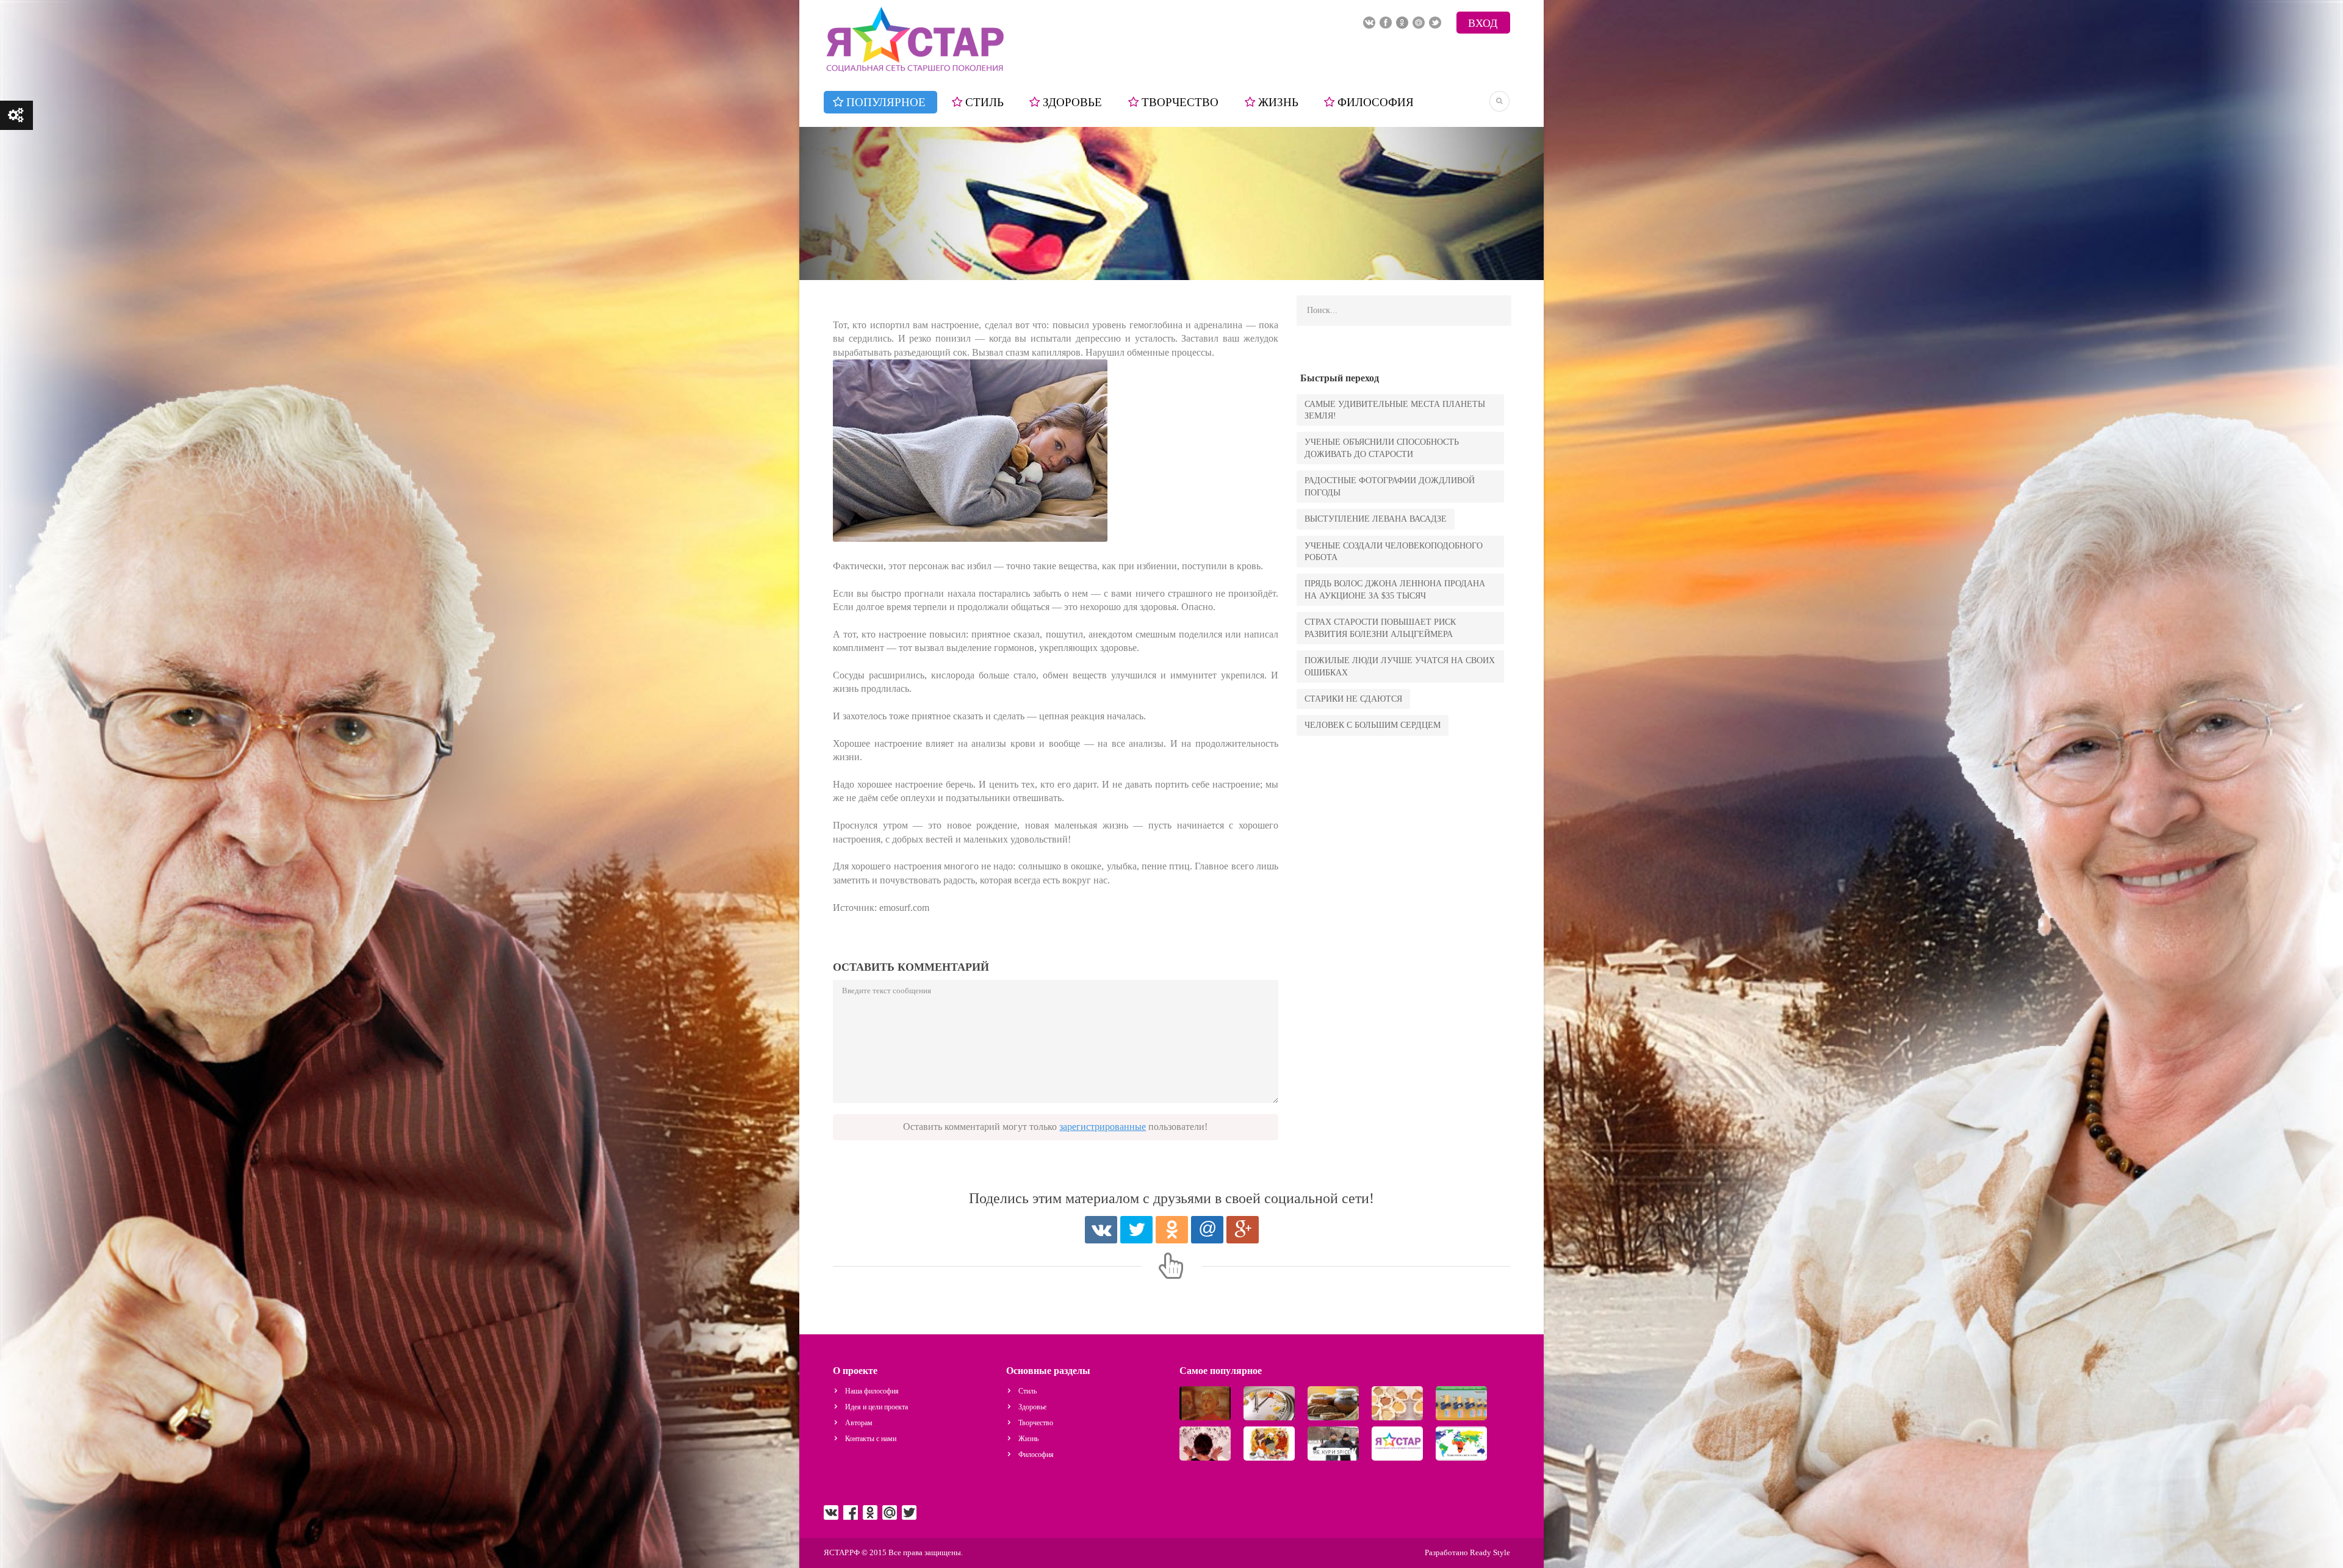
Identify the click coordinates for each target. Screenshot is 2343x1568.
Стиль (984, 102)
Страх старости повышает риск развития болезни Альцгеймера (1380, 628)
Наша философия (872, 1391)
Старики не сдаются (1353, 699)
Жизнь (1278, 102)
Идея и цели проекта (876, 1407)
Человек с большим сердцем (1373, 725)
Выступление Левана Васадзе (1376, 519)
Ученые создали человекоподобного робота (1394, 552)
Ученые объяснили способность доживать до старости (1382, 448)
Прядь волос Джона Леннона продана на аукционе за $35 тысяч (1395, 589)
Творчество (1180, 102)
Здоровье (1072, 102)
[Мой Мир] (1207, 1230)
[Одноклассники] (1172, 1230)
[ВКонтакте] (1101, 1230)
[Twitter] (1136, 1230)
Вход (1483, 23)
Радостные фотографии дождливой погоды (1390, 486)
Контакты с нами (871, 1439)
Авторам (859, 1423)
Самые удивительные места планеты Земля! (1395, 410)
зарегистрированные (1103, 1127)
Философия (1376, 102)
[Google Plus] (1243, 1230)
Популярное (886, 102)
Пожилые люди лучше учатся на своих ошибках (1400, 666)
